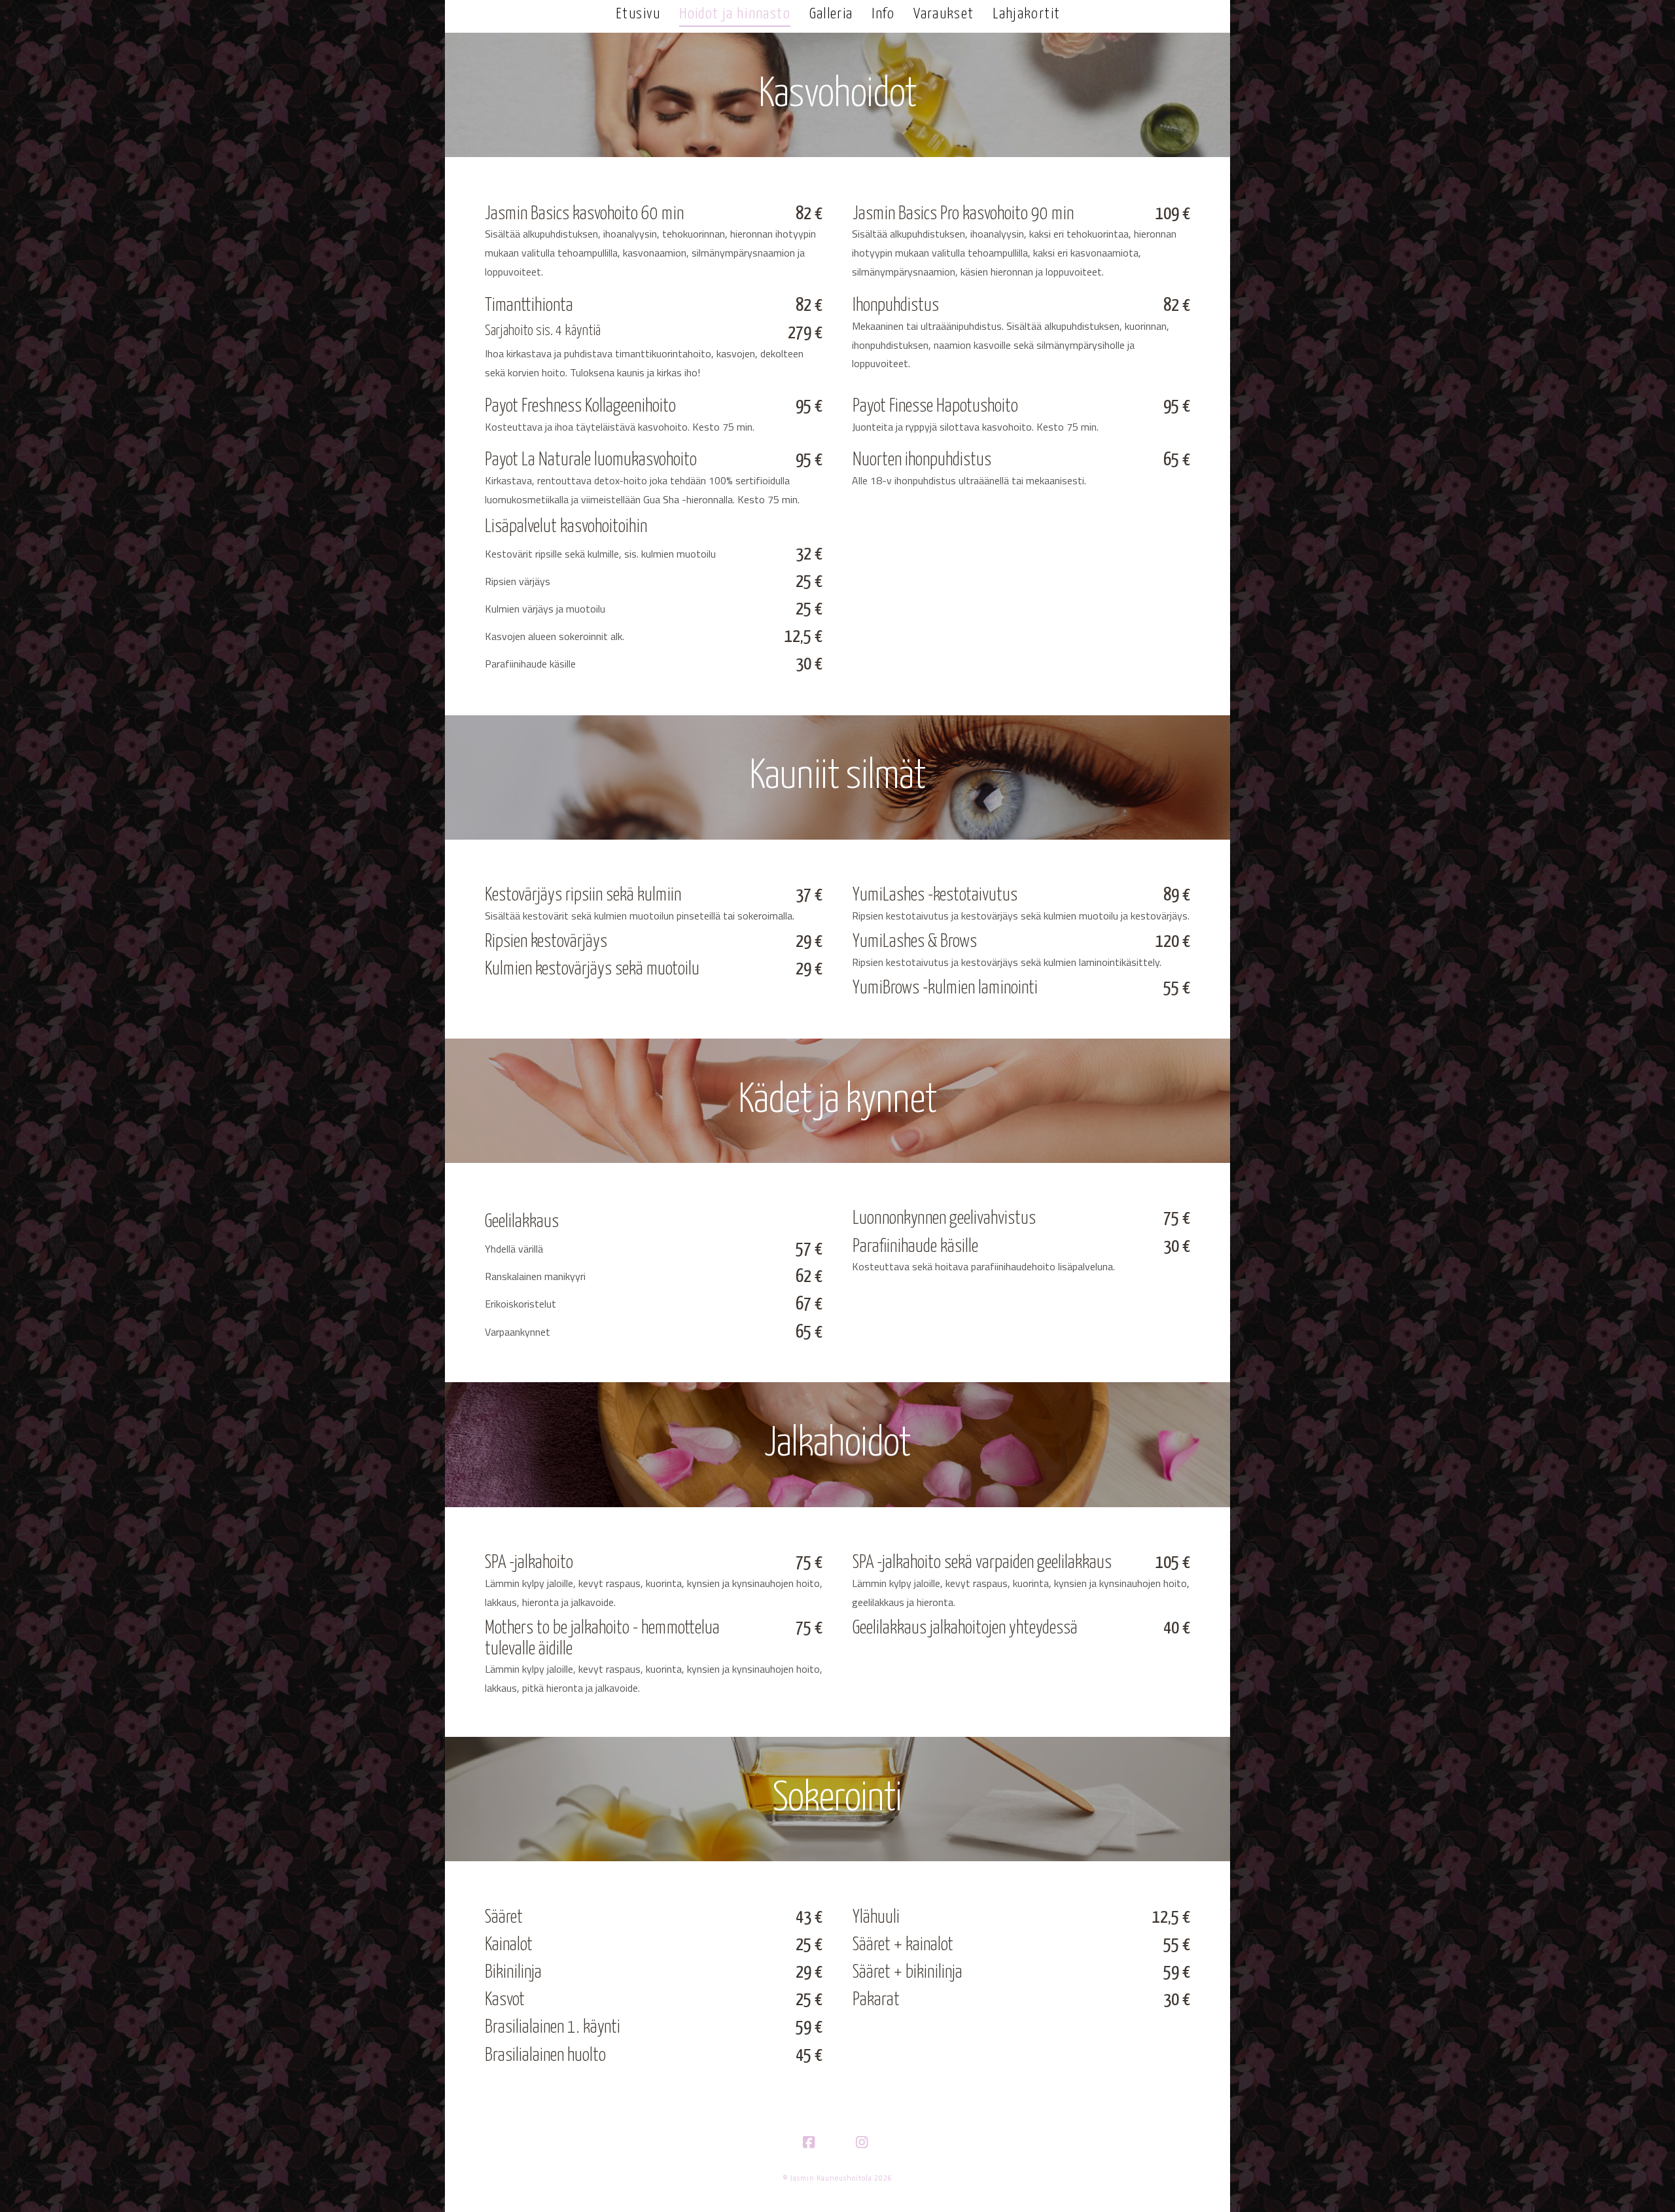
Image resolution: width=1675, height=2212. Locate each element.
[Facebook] (811, 2143)
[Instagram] (864, 2143)
